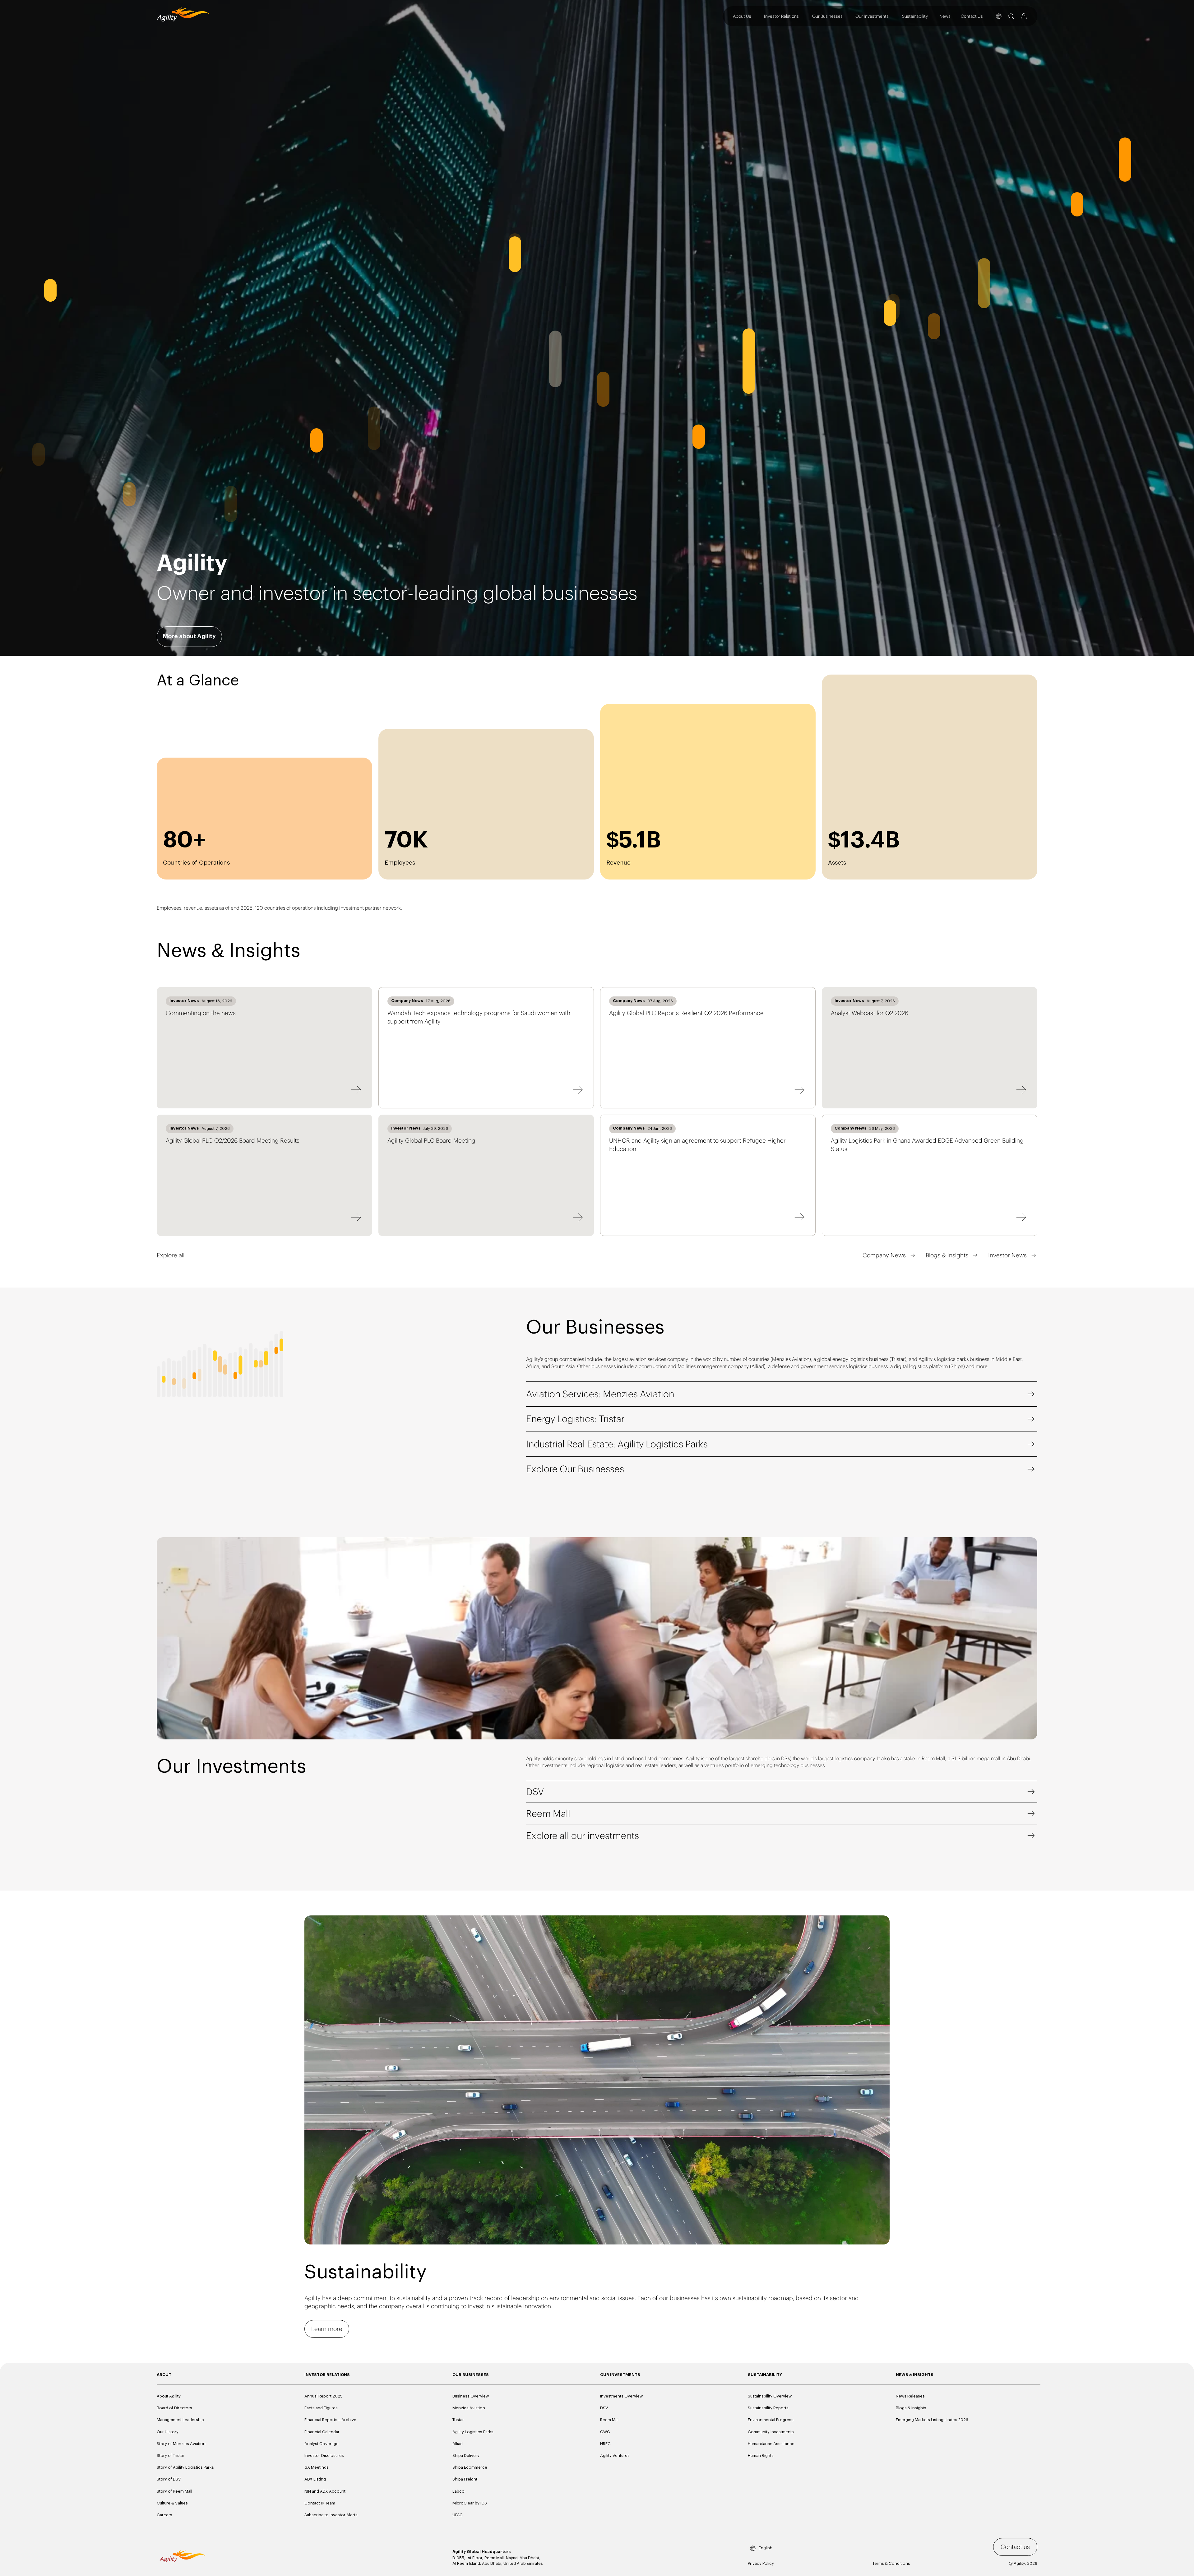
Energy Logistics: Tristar (575, 1419)
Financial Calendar (322, 2432)
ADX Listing (315, 2479)
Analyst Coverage (322, 2444)
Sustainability (915, 16)
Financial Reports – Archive (330, 2420)
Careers (164, 2515)
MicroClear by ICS (470, 2503)
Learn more (327, 2329)
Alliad (458, 2444)
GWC (605, 2432)
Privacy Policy (761, 2563)
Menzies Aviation (469, 2408)
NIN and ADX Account (325, 2491)
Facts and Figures (321, 2408)
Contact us (1015, 2547)
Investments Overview (621, 2396)
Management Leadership (180, 2420)
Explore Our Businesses (575, 1469)
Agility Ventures (615, 2455)
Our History (168, 2432)
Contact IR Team (320, 2503)
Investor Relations (781, 16)
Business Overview (471, 2396)
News (945, 16)
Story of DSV (169, 2479)
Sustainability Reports (768, 2408)
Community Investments (771, 2432)
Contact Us (972, 16)
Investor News (1007, 1255)
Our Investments (872, 16)
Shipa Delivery (466, 2455)
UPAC (458, 2515)
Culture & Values (172, 2503)
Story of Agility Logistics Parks (185, 2467)
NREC (605, 2444)
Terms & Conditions (891, 2563)
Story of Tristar (171, 2455)
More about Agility (189, 636)
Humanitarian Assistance (771, 2444)
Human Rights (761, 2455)
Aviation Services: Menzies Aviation (600, 1394)
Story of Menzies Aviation (181, 2444)
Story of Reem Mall (174, 2491)
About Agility (169, 2396)
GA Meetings (317, 2467)
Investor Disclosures (324, 2455)
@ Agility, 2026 (1023, 2563)
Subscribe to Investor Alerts (331, 2515)
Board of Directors (174, 2408)
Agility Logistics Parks (473, 2432)
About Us (742, 16)
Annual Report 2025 (324, 2396)
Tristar (458, 2420)
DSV (535, 1792)
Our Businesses (827, 16)
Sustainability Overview (770, 2396)
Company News (884, 1255)
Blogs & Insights (947, 1255)
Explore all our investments (583, 1836)
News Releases (910, 2396)
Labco (458, 2491)
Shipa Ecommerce (470, 2467)
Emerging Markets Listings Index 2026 (932, 2420)
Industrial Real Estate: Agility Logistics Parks (617, 1444)
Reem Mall (548, 1813)
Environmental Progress (771, 2420)
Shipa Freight (465, 2479)
